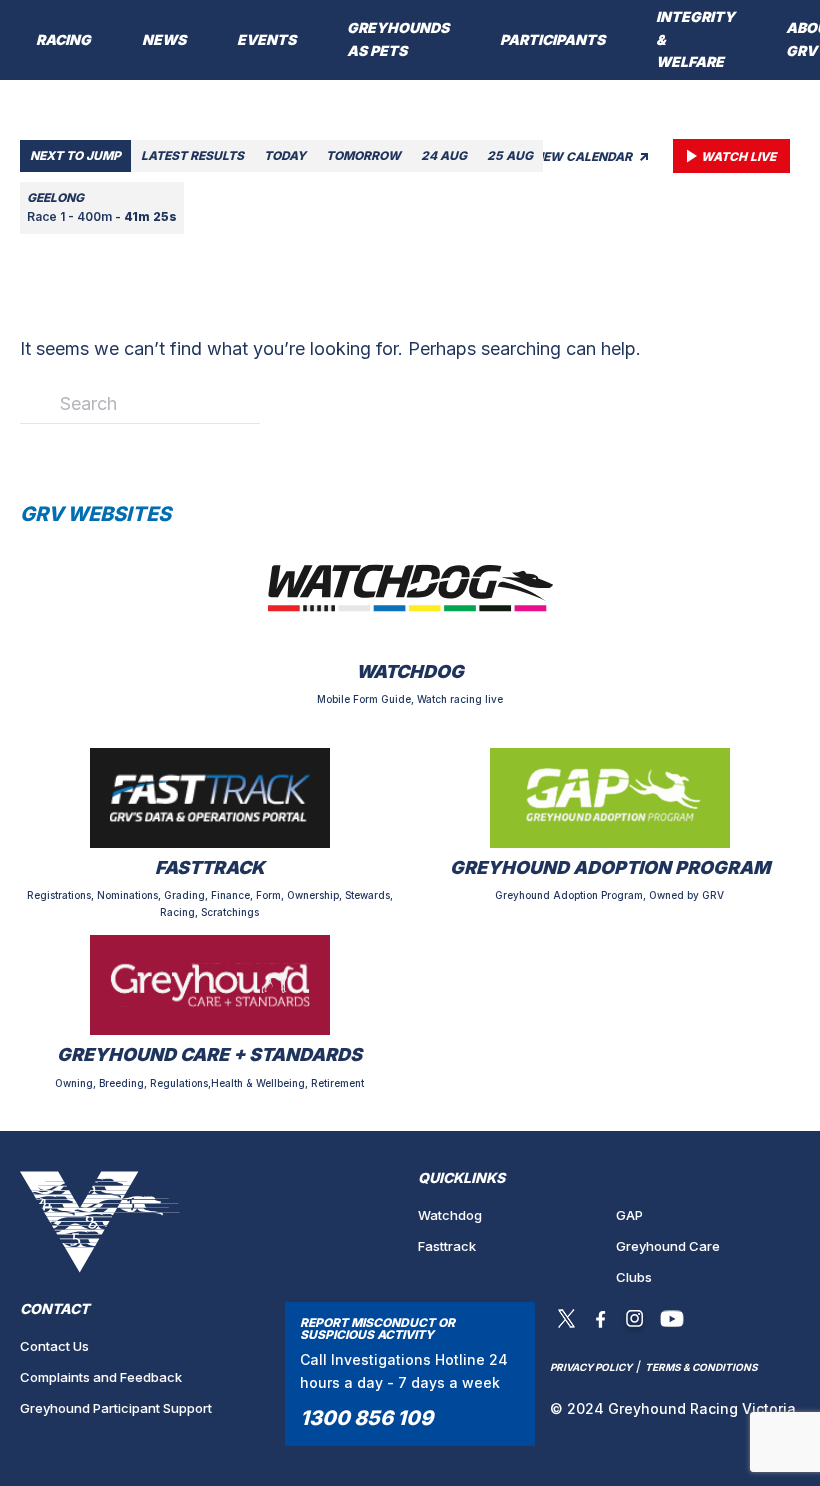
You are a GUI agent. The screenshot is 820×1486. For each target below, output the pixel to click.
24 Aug (444, 155)
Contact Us (54, 1346)
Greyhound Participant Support (116, 1408)
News (164, 39)
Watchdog (450, 1215)
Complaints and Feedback (101, 1377)
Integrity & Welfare (695, 39)
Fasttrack (447, 1246)
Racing (63, 39)
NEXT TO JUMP (75, 155)
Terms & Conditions (701, 1367)
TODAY (285, 155)
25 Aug (510, 155)
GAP (629, 1215)
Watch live (738, 156)
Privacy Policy (591, 1367)
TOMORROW (363, 155)
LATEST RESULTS (192, 155)
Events (266, 39)
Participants (552, 39)
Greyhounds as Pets (398, 39)
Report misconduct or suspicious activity (377, 1328)
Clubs (634, 1277)
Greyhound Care (668, 1246)
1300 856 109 (366, 1418)
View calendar (583, 156)
